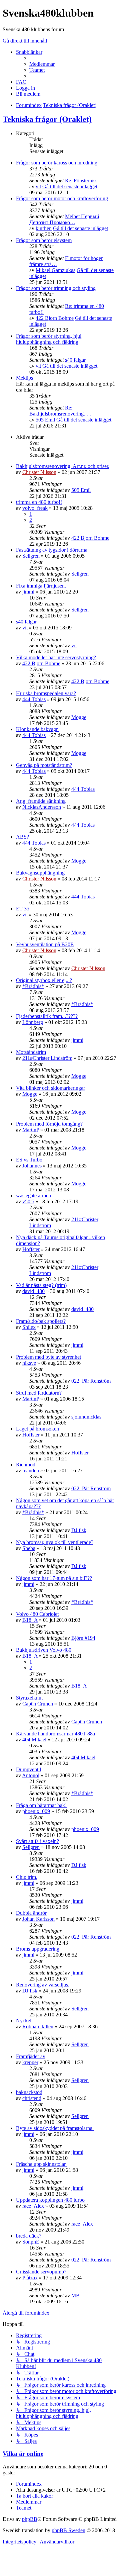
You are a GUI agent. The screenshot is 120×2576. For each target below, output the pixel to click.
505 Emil (45, 420)
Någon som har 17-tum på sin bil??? (54, 1578)
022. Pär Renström (91, 1381)
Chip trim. (27, 1877)
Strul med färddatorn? (39, 1393)
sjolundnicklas (86, 1417)
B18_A (30, 1620)
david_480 (33, 1291)
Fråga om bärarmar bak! (41, 1805)
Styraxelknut (29, 1698)
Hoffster (31, 1249)
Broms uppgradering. (38, 1949)
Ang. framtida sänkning (41, 801)
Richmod (26, 1465)
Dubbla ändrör (31, 1913)
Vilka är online (23, 2454)
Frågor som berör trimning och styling (56, 288)
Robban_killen (38, 2026)
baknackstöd (29, 2092)
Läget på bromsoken (37, 1429)
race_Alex (33, 2206)
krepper (30, 2062)
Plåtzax (30, 2278)
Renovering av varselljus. (43, 1985)
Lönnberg (33, 1022)
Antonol (31, 1775)
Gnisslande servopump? (41, 2272)
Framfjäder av (31, 2056)
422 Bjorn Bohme (55, 318)
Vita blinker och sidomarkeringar (50, 1088)
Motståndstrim (31, 1052)
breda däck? (29, 2236)
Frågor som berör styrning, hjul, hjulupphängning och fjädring (49, 339)
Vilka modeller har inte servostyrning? (56, 657)
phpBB (30, 2519)
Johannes (32, 1166)
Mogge (79, 717)
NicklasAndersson (42, 807)
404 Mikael (34, 1740)
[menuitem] (42, 64)
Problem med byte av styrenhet (48, 1357)
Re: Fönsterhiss (81, 181)
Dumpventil (28, 1769)
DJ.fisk (79, 1530)
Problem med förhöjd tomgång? (49, 1124)
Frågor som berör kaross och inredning (57, 163)
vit (38, 186)
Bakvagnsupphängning (40, 873)
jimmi (28, 592)
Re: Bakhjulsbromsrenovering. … (60, 411)
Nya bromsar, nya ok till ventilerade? (55, 1542)
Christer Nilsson (39, 472)
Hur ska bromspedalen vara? (46, 693)
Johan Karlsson (38, 1919)
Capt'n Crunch (38, 1704)
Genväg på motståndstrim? (44, 765)
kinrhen (44, 228)
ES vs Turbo (29, 1160)
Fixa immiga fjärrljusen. (41, 586)
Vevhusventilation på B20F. (45, 944)
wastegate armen (33, 1196)
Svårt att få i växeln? (37, 1841)
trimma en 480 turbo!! (39, 502)
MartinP (31, 1130)
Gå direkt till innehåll (25, 41)
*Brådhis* (33, 986)
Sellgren (31, 556)
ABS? (22, 837)
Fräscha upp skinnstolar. (41, 2164)
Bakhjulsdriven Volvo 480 (44, 1650)
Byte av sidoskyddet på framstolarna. (55, 2128)
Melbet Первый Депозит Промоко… (64, 219)
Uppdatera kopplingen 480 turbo (50, 2200)
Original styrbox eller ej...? (44, 980)
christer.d (32, 2098)
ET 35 (23, 909)
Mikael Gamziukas (55, 270)
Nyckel (24, 2021)
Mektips (24, 378)
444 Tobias (34, 699)
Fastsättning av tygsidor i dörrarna (52, 550)
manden (31, 1471)
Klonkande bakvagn (37, 729)
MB (75, 2296)
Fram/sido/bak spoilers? (41, 1321)
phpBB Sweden (68, 2530)
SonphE (31, 2242)
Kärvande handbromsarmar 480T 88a (55, 1734)
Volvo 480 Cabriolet (37, 1614)
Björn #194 (83, 1638)
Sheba (29, 1548)
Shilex (29, 1327)
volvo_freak (35, 508)
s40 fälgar (75, 360)
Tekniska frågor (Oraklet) (47, 119)
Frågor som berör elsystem (44, 240)
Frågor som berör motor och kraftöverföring (62, 198)
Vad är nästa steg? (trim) (41, 1285)
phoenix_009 (36, 1811)
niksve (29, 1363)
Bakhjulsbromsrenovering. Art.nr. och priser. (63, 466)
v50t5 (28, 1201)
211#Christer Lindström (47, 1058)
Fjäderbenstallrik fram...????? (47, 1016)
